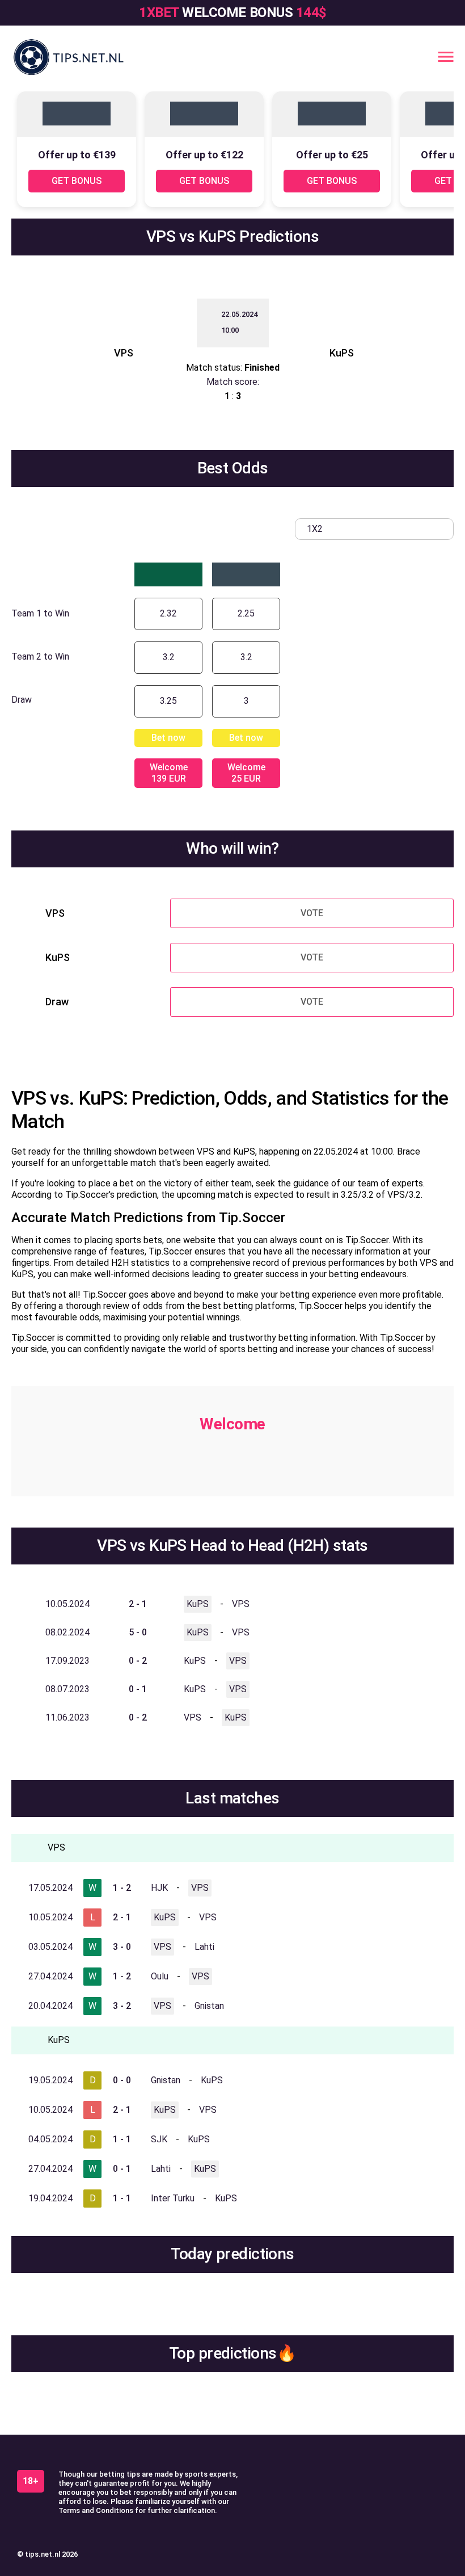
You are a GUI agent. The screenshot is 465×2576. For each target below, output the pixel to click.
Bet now (168, 738)
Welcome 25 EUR (246, 773)
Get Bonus (77, 181)
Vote (312, 913)
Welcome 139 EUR (169, 773)
